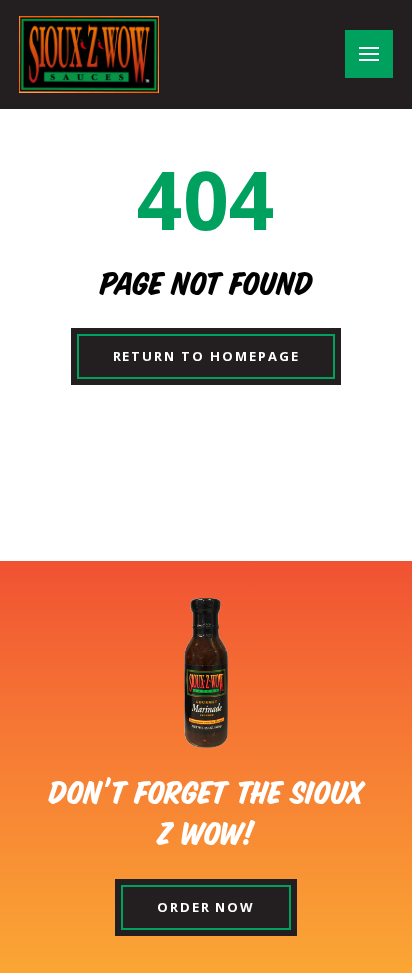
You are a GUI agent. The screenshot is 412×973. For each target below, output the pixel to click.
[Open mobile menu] (369, 54)
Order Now (206, 907)
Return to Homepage (206, 356)
